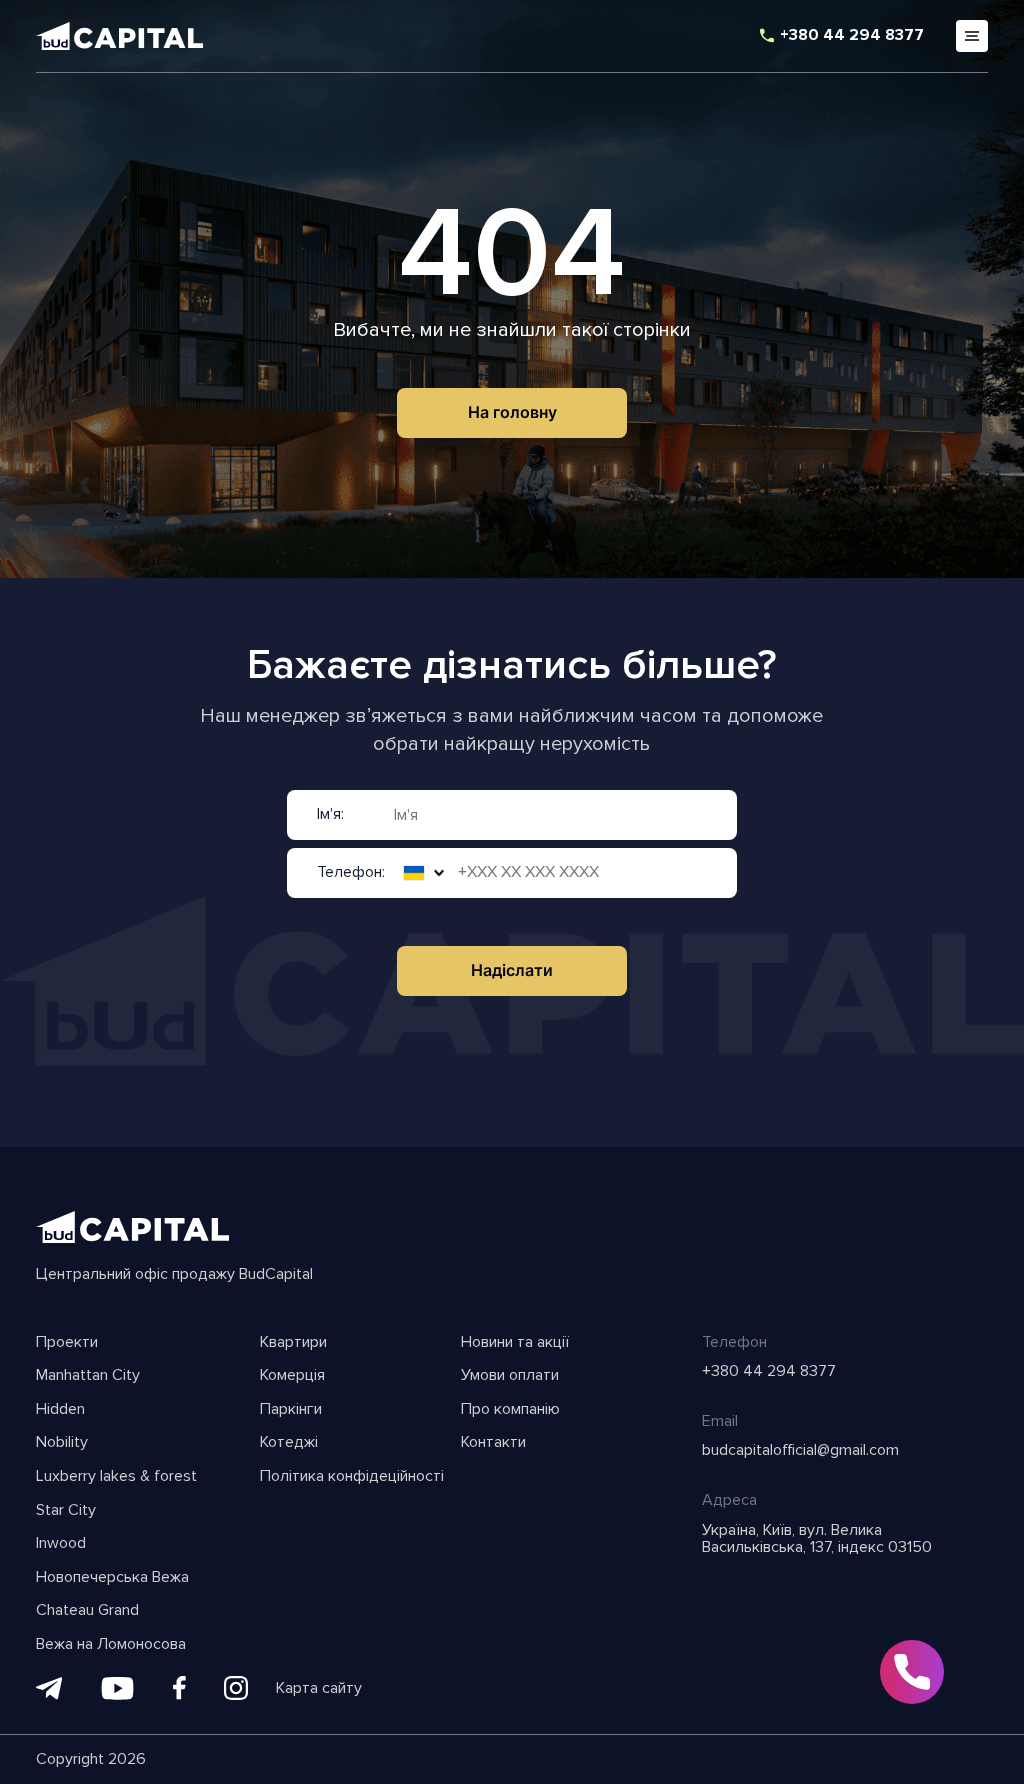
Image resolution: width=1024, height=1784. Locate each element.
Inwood (61, 1544)
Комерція (292, 1376)
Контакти (493, 1443)
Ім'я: (330, 815)
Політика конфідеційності (352, 1477)
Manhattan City (88, 1376)
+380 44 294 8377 (852, 36)
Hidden (60, 1410)
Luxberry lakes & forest (116, 1477)
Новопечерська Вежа (112, 1578)
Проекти (67, 1343)
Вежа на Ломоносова (111, 1645)
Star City (66, 1511)
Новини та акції (515, 1343)
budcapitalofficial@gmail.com (800, 1451)
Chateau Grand (87, 1611)
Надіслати (512, 970)
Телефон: (351, 873)
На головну (512, 412)
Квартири (293, 1343)
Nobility (62, 1443)
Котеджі (289, 1443)
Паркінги (291, 1410)
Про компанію (510, 1410)
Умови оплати (510, 1376)
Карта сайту (319, 1689)
